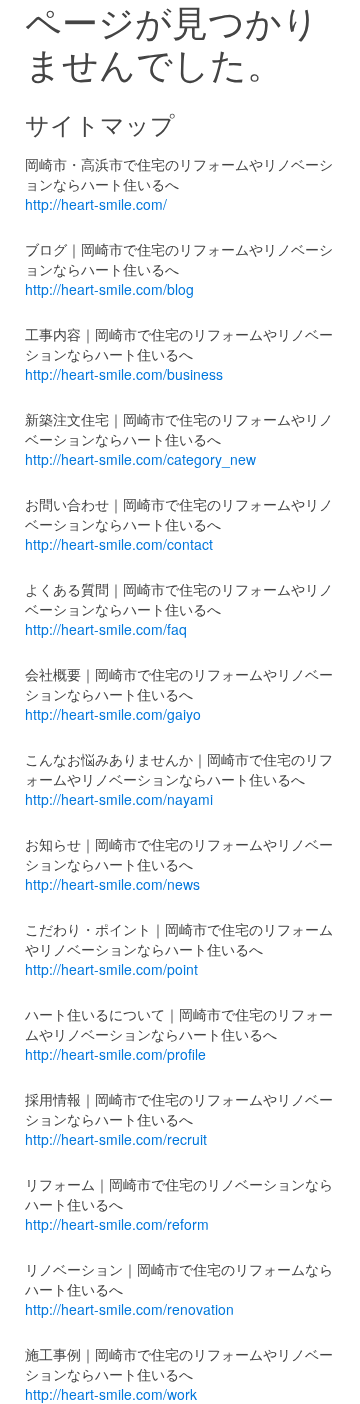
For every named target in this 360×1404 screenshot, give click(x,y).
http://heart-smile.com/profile (115, 1054)
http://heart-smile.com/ (96, 204)
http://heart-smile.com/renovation (129, 1309)
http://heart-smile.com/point (111, 969)
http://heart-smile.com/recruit (116, 1139)
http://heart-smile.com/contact (119, 544)
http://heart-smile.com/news (112, 884)
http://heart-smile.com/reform (117, 1224)
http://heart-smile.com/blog (109, 289)
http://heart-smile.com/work (111, 1394)
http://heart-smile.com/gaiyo (113, 714)
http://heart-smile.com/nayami (119, 799)
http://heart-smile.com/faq (106, 629)
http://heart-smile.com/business (124, 374)
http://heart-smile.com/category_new (140, 459)
